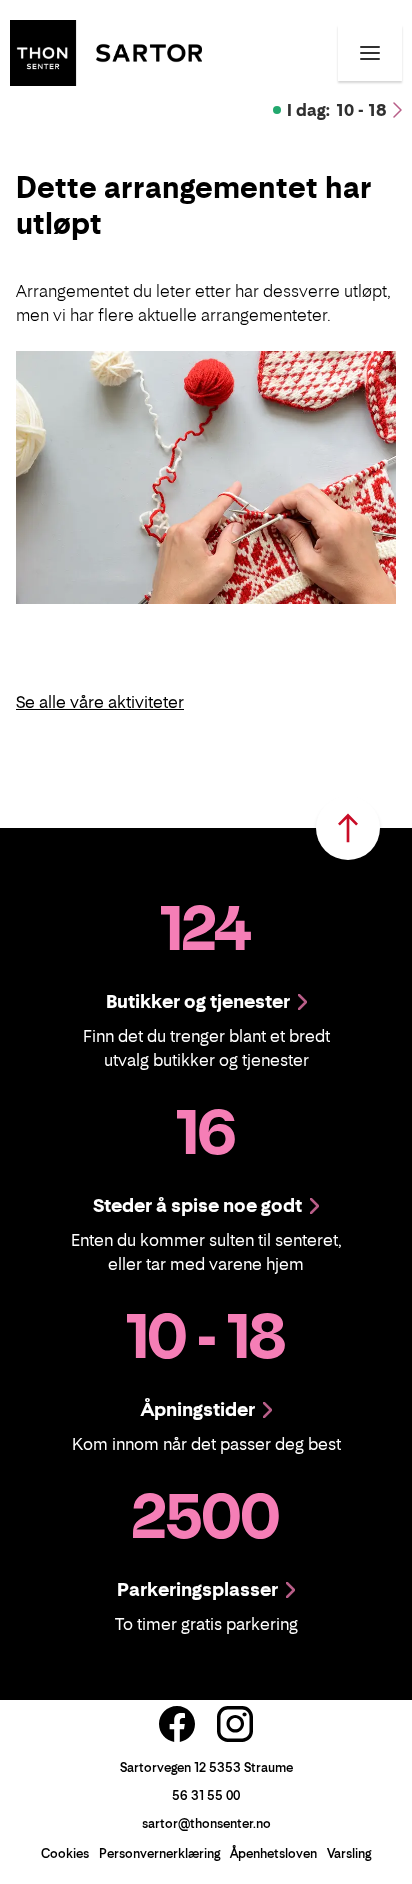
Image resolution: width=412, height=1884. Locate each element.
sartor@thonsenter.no (206, 1823)
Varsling (349, 1853)
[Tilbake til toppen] (348, 828)
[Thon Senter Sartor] (106, 51)
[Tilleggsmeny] (370, 53)
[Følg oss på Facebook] (177, 1724)
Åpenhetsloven (273, 1853)
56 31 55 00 (206, 1795)
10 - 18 (337, 110)
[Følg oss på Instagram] (235, 1724)
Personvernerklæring (159, 1853)
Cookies (65, 1853)
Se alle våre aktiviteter (100, 702)
